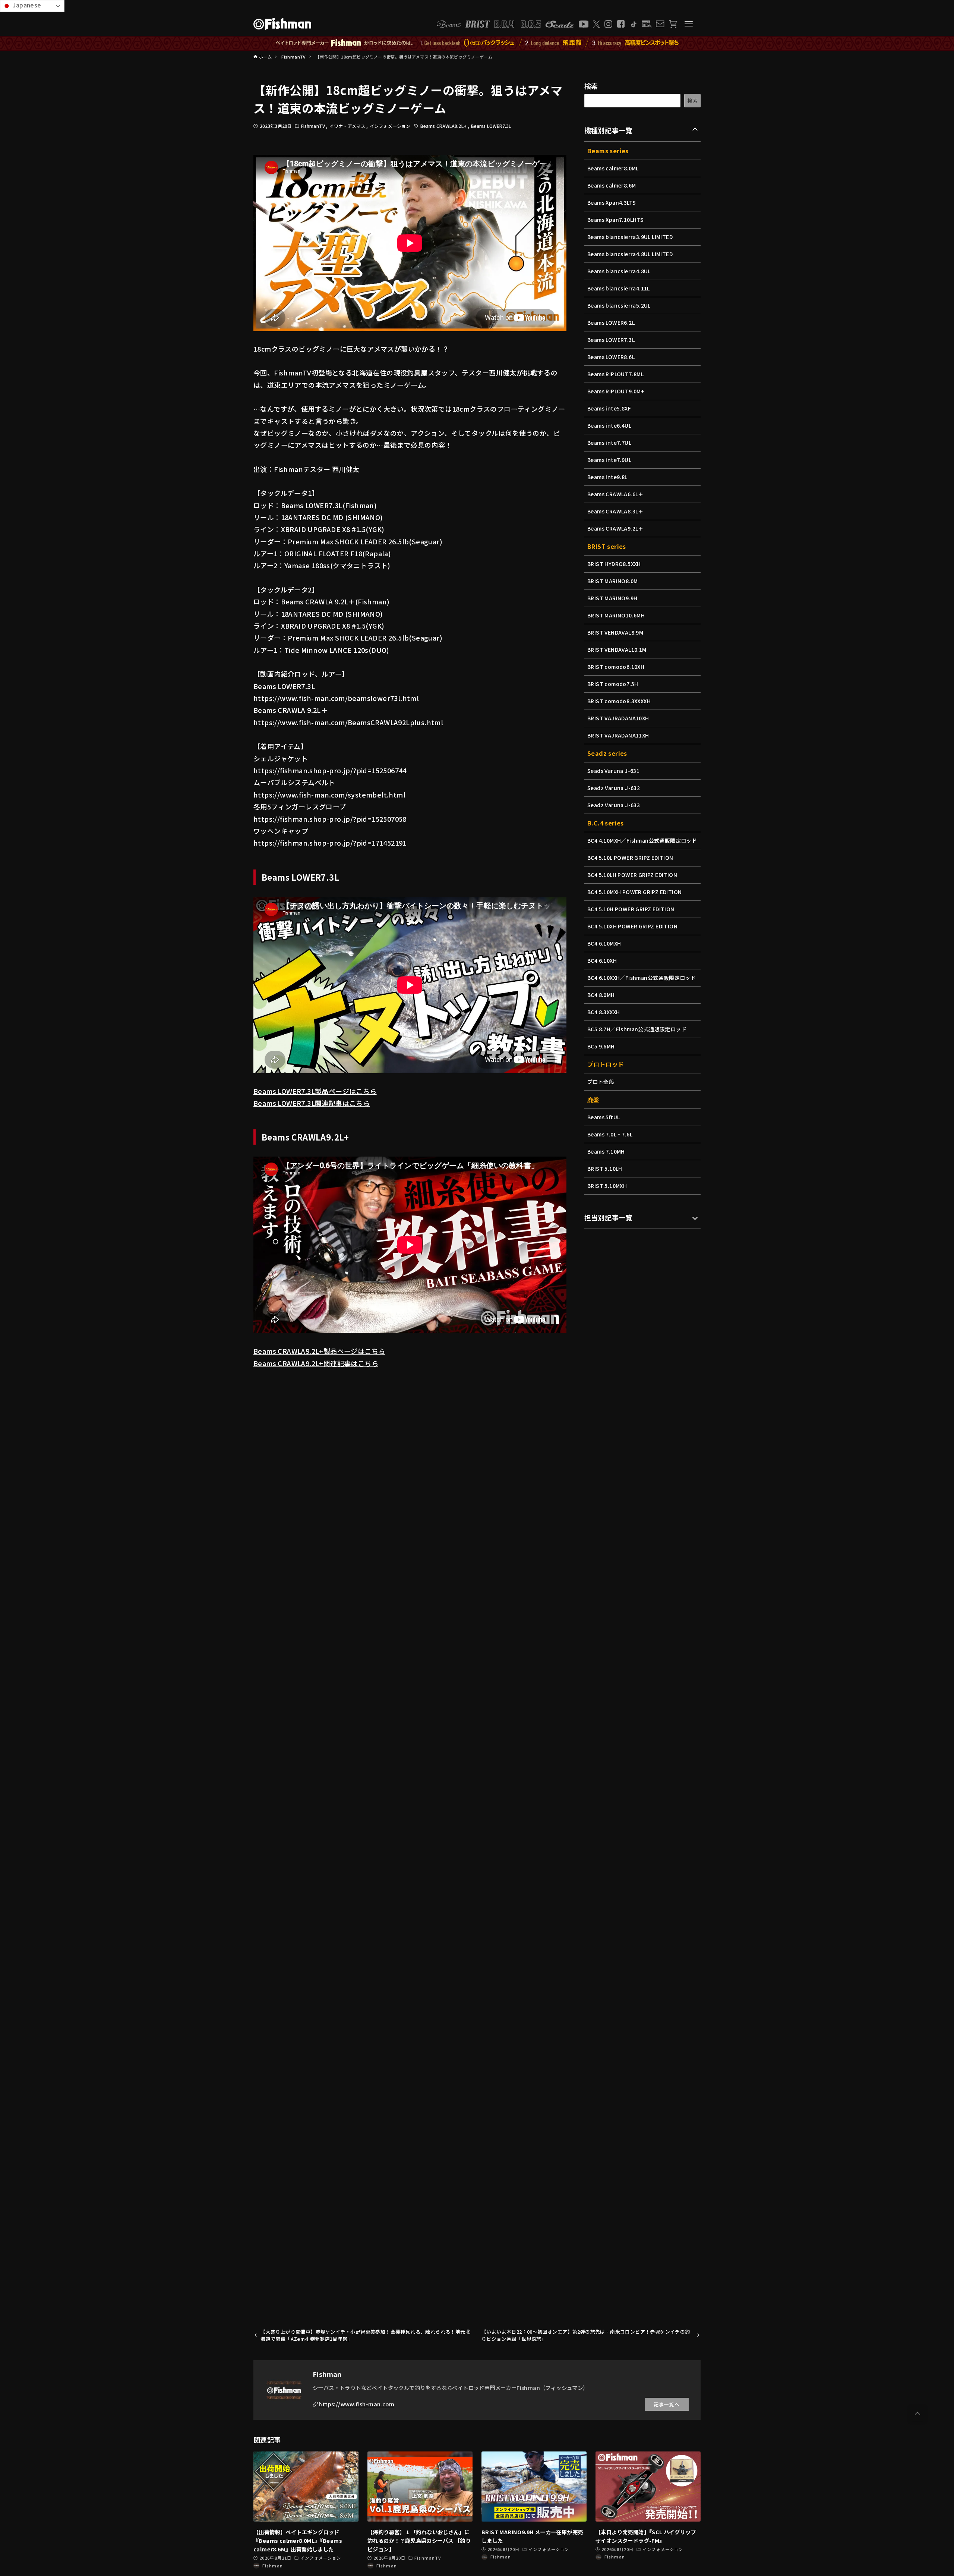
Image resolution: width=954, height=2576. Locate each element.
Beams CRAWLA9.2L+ (444, 126)
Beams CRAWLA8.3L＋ (615, 511)
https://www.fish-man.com (356, 2404)
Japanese (26, 5)
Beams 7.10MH (606, 1151)
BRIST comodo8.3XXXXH (619, 701)
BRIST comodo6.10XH (616, 667)
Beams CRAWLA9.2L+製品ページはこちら (319, 1351)
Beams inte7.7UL (609, 443)
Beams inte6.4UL (609, 425)
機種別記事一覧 (608, 130)
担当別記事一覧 (608, 1217)
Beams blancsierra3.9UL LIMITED (630, 237)
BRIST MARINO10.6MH (616, 615)
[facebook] (621, 24)
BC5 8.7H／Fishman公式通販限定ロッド (637, 1029)
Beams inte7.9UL (609, 460)
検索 (591, 86)
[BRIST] (478, 24)
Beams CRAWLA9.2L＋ (615, 528)
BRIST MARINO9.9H (612, 598)
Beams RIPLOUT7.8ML (615, 374)
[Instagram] (608, 24)
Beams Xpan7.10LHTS (615, 220)
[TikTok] (633, 24)
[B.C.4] (518, 24)
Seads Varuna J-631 (613, 771)
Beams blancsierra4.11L (619, 288)
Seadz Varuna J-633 (614, 805)
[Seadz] (560, 24)
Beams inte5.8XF (609, 408)
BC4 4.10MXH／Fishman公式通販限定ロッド (642, 840)
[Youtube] (584, 24)
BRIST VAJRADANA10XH (618, 718)
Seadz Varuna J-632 (614, 788)
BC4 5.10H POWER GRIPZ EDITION (631, 909)
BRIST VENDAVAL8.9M (615, 632)
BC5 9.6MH (601, 1046)
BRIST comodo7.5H (613, 684)
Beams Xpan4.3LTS (612, 202)
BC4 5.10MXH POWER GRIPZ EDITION (634, 892)
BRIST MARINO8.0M (612, 581)
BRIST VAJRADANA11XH (618, 735)
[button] (917, 2413)
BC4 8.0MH (601, 995)
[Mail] (660, 24)
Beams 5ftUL (604, 1117)
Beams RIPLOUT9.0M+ (616, 391)
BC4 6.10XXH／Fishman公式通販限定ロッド (642, 978)
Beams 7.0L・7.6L (610, 1134)
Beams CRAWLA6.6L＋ (615, 494)
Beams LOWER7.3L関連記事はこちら (312, 1103)
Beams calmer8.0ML (613, 168)
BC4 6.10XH (602, 960)
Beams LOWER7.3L (491, 126)
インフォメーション (390, 126)
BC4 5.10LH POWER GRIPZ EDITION (632, 875)
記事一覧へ (667, 2404)
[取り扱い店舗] (647, 24)
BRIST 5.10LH (605, 1169)
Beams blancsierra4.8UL (619, 271)
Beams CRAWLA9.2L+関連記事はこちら (316, 1363)
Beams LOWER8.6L (611, 357)
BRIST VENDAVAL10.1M (617, 649)
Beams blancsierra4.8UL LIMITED (630, 254)
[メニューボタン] (689, 24)
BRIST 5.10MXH (607, 1186)
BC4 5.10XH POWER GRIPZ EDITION (632, 926)
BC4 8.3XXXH (604, 1012)
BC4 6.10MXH (604, 943)
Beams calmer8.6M (612, 185)
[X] (596, 24)
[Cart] (673, 24)
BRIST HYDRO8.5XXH (614, 564)
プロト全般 (601, 1082)
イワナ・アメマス (348, 126)
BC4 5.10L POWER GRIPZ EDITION (630, 858)
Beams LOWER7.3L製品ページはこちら (315, 1091)
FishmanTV (314, 126)
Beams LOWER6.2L (611, 323)
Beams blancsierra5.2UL (619, 305)
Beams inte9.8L (607, 477)
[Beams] (449, 24)
